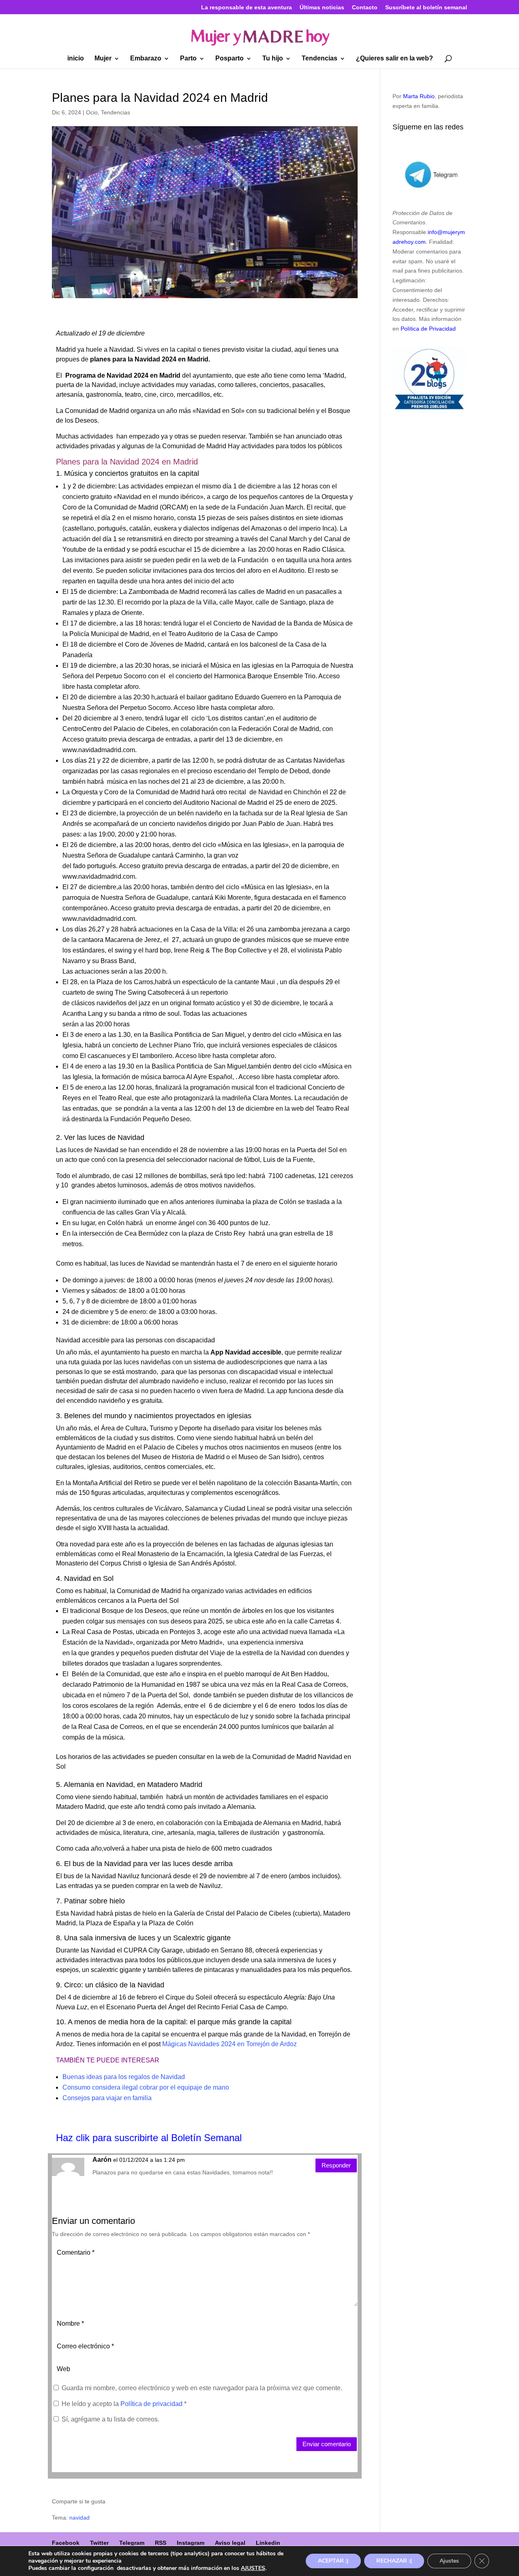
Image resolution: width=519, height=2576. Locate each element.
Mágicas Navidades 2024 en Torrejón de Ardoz (229, 2044)
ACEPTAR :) (333, 2561)
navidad (79, 2518)
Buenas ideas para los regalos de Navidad (124, 2077)
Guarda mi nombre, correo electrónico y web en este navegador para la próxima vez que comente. (202, 2388)
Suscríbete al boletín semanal (426, 8)
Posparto (229, 59)
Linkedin (268, 2543)
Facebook (66, 2543)
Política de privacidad (152, 2404)
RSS (161, 2543)
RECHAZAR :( (394, 2561)
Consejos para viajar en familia (107, 2098)
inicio (76, 59)
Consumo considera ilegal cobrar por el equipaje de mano (146, 2087)
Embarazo (146, 59)
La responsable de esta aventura (247, 8)
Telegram (132, 2543)
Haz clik (74, 2138)
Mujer (103, 59)
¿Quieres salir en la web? (395, 59)
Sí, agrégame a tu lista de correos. (110, 2419)
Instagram (191, 2543)
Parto (188, 59)
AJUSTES (253, 2568)
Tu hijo (273, 59)
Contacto (365, 8)
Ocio (92, 112)
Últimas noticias (322, 8)
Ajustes (449, 2561)
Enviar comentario (327, 2444)
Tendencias (320, 59)
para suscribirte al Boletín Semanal (167, 2138)
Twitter (99, 2543)
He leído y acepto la (124, 2404)
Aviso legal (230, 2543)
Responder (336, 2165)
